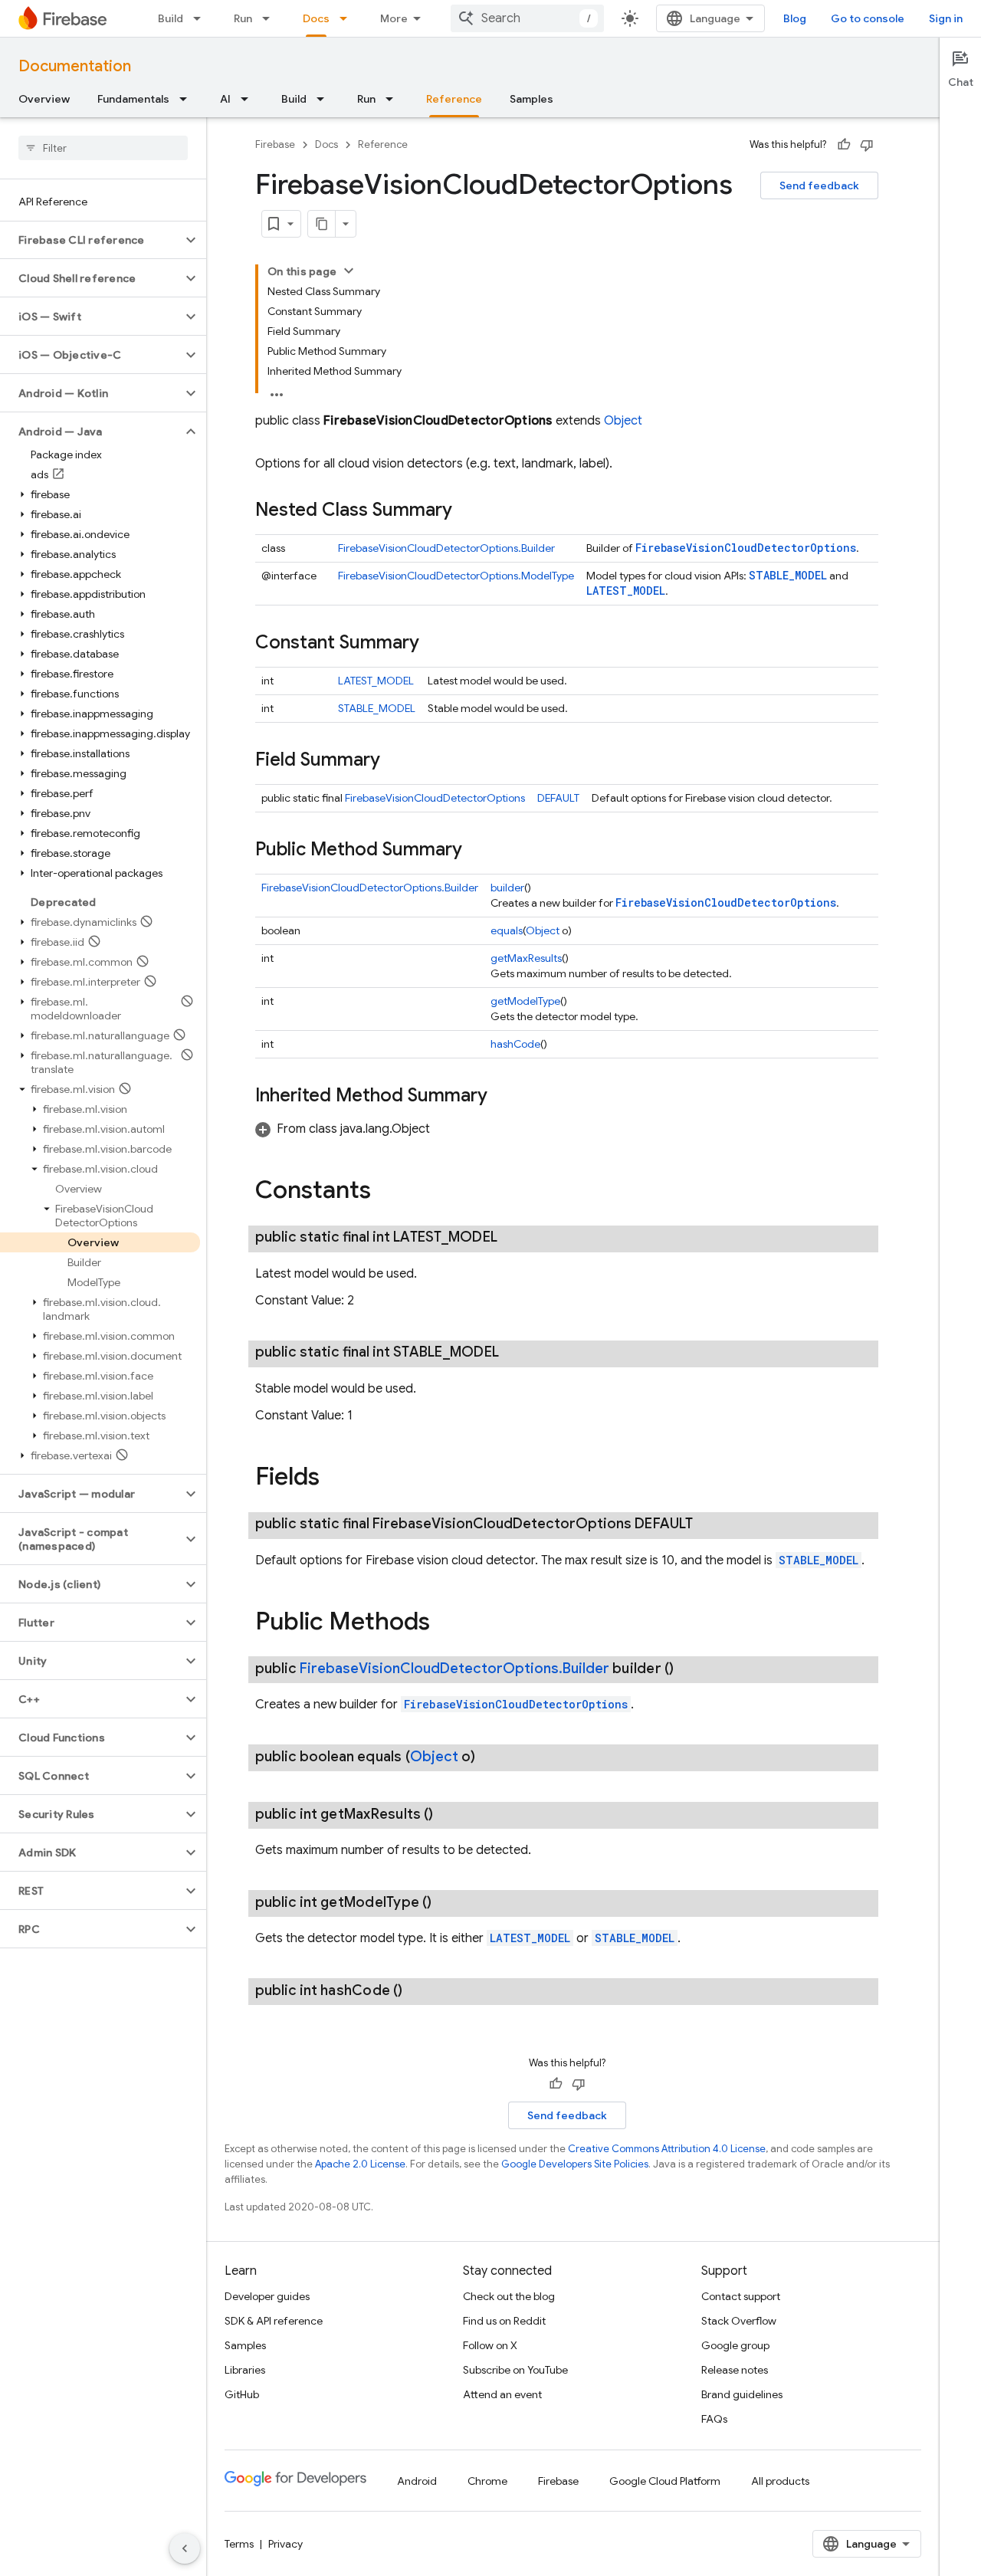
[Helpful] (844, 145)
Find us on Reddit (504, 2321)
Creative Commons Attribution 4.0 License (667, 2149)
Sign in (946, 18)
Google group (735, 2345)
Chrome (487, 2481)
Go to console (868, 18)
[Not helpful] (867, 145)
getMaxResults (526, 958)
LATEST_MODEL (626, 591)
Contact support (741, 2296)
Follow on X (490, 2345)
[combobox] (527, 18)
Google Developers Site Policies (575, 2164)
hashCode (515, 1044)
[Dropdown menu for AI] (249, 99)
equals (507, 930)
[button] (91, 240)
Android (417, 2481)
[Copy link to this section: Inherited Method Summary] (503, 1097)
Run (243, 18)
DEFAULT (558, 798)
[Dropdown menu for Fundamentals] (188, 99)
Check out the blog (509, 2296)
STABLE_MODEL (788, 575)
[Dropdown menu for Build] (202, 18)
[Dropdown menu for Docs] (348, 18)
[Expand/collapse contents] (349, 271)
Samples (532, 99)
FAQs (714, 2419)
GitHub (242, 2394)
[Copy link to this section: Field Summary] (395, 761)
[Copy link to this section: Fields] (335, 1478)
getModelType (525, 1001)
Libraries (245, 2370)
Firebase (275, 144)
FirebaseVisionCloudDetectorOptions (746, 548)
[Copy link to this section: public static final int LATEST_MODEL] (513, 1237)
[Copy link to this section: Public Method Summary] (477, 851)
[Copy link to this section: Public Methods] (445, 1623)
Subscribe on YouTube (515, 2370)
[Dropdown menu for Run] (271, 18)
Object (623, 421)
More (394, 18)
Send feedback (819, 185)
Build (171, 18)
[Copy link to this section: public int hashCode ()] (418, 1990)
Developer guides (267, 2296)
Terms (239, 2544)
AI (225, 99)
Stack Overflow (739, 2321)
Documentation (75, 66)
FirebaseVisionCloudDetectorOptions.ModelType (456, 576)
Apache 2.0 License (360, 2164)
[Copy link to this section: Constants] (386, 1192)
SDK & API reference (274, 2321)
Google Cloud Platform (665, 2481)
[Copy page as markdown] (322, 224)
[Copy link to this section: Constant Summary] (435, 644)
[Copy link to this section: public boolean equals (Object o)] (490, 1757)
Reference (454, 99)
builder (507, 888)
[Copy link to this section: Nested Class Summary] (468, 511)
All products (780, 2481)
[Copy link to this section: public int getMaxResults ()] (448, 1814)
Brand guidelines (742, 2394)
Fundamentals (133, 99)
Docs (316, 18)
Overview (44, 99)
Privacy (285, 2544)
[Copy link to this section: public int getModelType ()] (447, 1902)
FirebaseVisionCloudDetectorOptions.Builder (446, 548)
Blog (795, 18)
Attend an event (502, 2394)
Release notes (735, 2370)
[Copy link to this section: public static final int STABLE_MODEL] (514, 1352)
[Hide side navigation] (185, 2548)
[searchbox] (103, 148)
